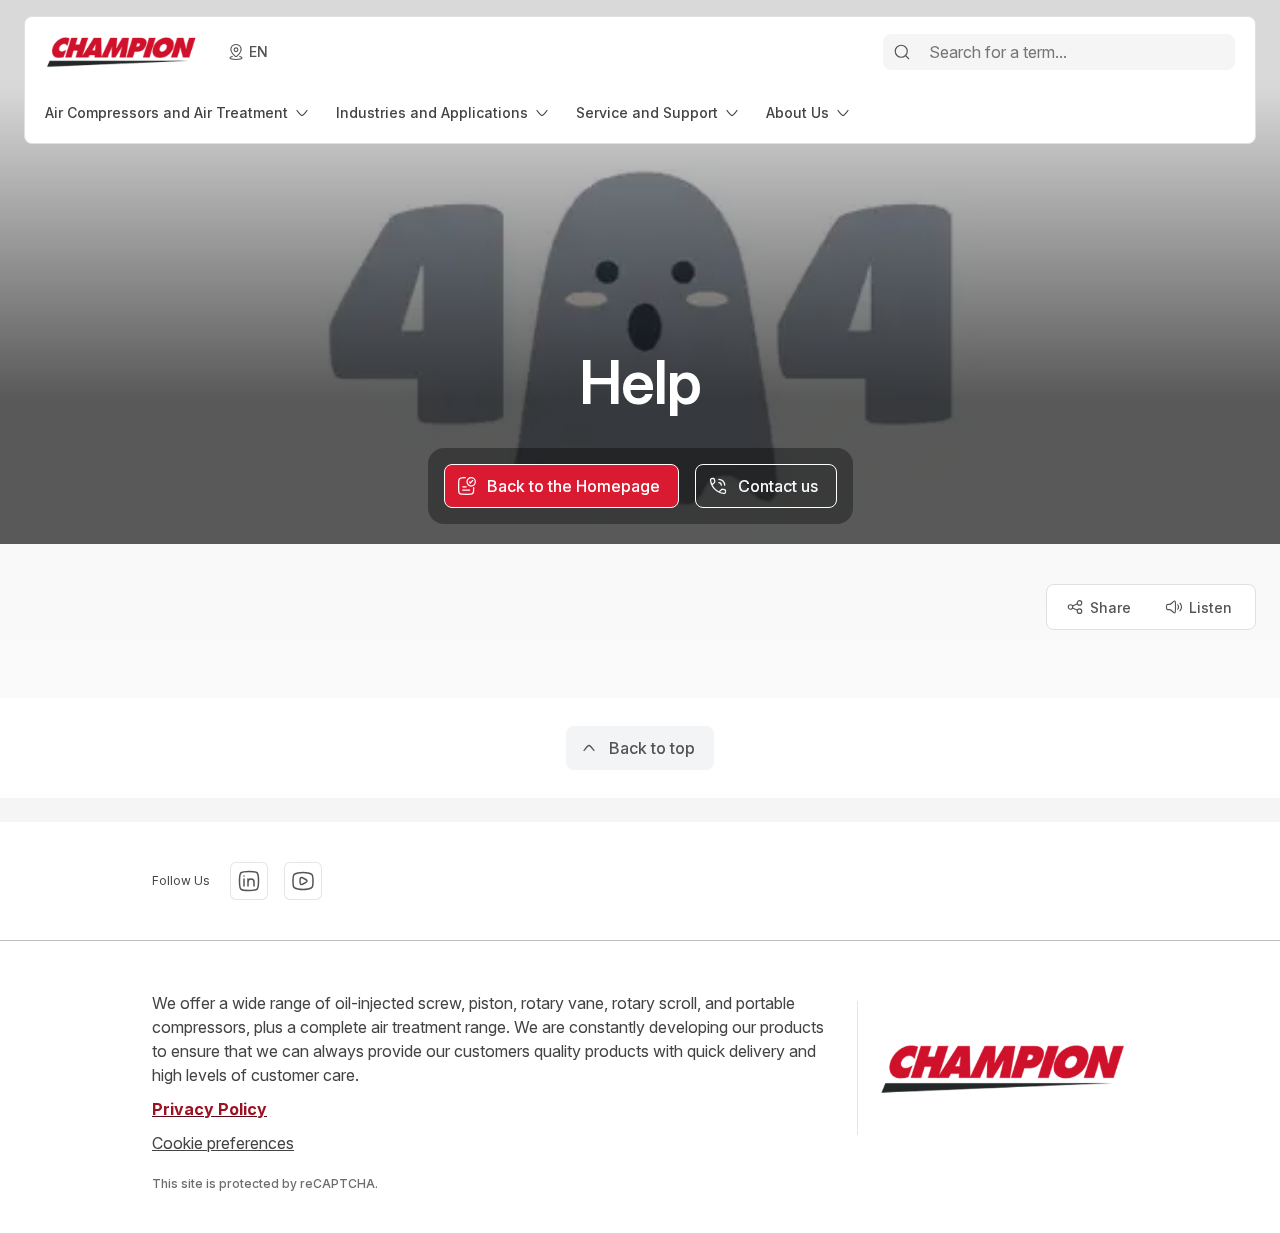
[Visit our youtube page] (303, 881)
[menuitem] (178, 112)
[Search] (902, 52)
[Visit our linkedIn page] (249, 881)
